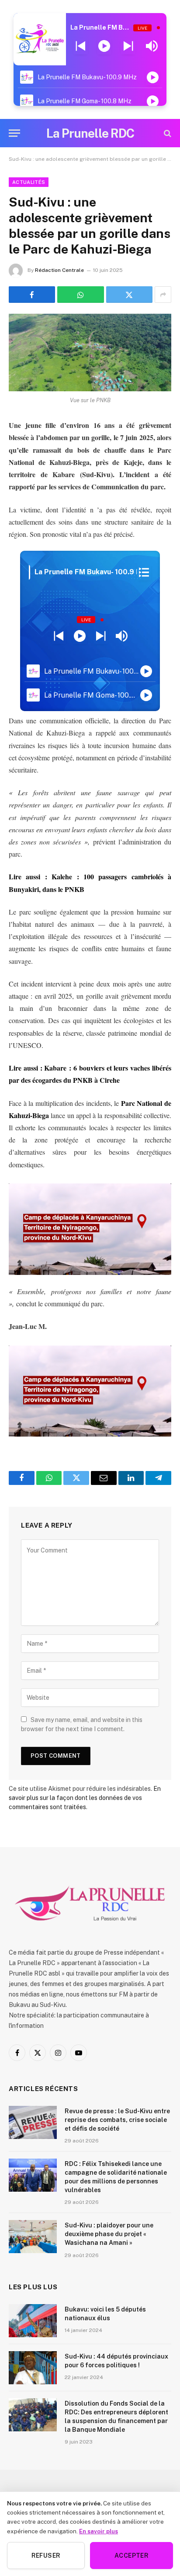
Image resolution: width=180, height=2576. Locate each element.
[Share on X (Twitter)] (129, 295)
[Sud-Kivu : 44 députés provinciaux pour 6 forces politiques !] (33, 2368)
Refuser (46, 2556)
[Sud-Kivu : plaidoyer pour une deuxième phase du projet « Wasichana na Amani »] (33, 2237)
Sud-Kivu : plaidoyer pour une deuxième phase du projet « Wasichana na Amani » (109, 2234)
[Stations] (144, 572)
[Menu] (14, 133)
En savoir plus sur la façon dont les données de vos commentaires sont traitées (85, 1798)
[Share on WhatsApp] (80, 295)
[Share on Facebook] (32, 295)
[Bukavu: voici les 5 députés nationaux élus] (33, 2321)
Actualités (29, 182)
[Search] (167, 133)
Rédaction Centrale (59, 270)
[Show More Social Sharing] (163, 295)
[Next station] (81, 46)
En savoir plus (99, 2531)
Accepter (132, 2556)
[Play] (104, 46)
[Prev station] (128, 46)
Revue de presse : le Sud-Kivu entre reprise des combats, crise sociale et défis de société (117, 2120)
